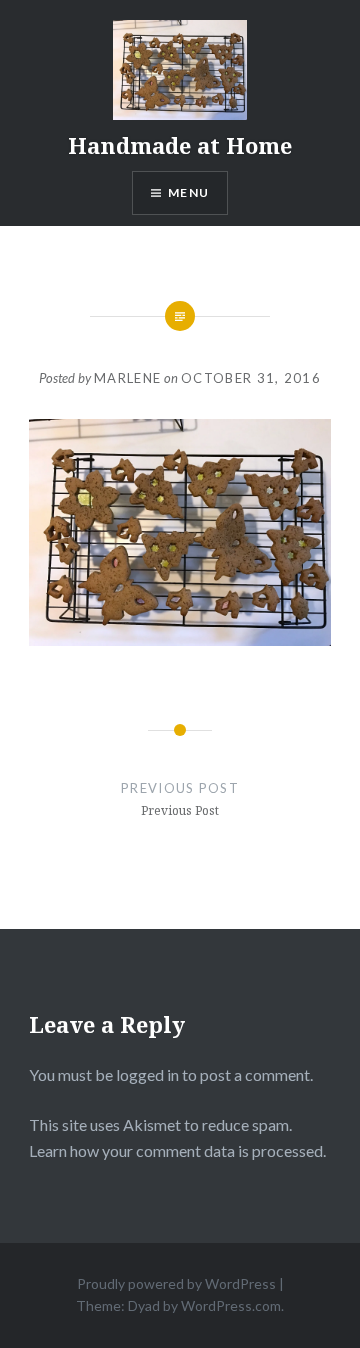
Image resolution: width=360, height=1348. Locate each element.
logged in (147, 1074)
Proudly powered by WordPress (176, 1283)
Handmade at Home (180, 145)
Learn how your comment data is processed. (177, 1150)
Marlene (127, 378)
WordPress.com (231, 1305)
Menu (188, 192)
